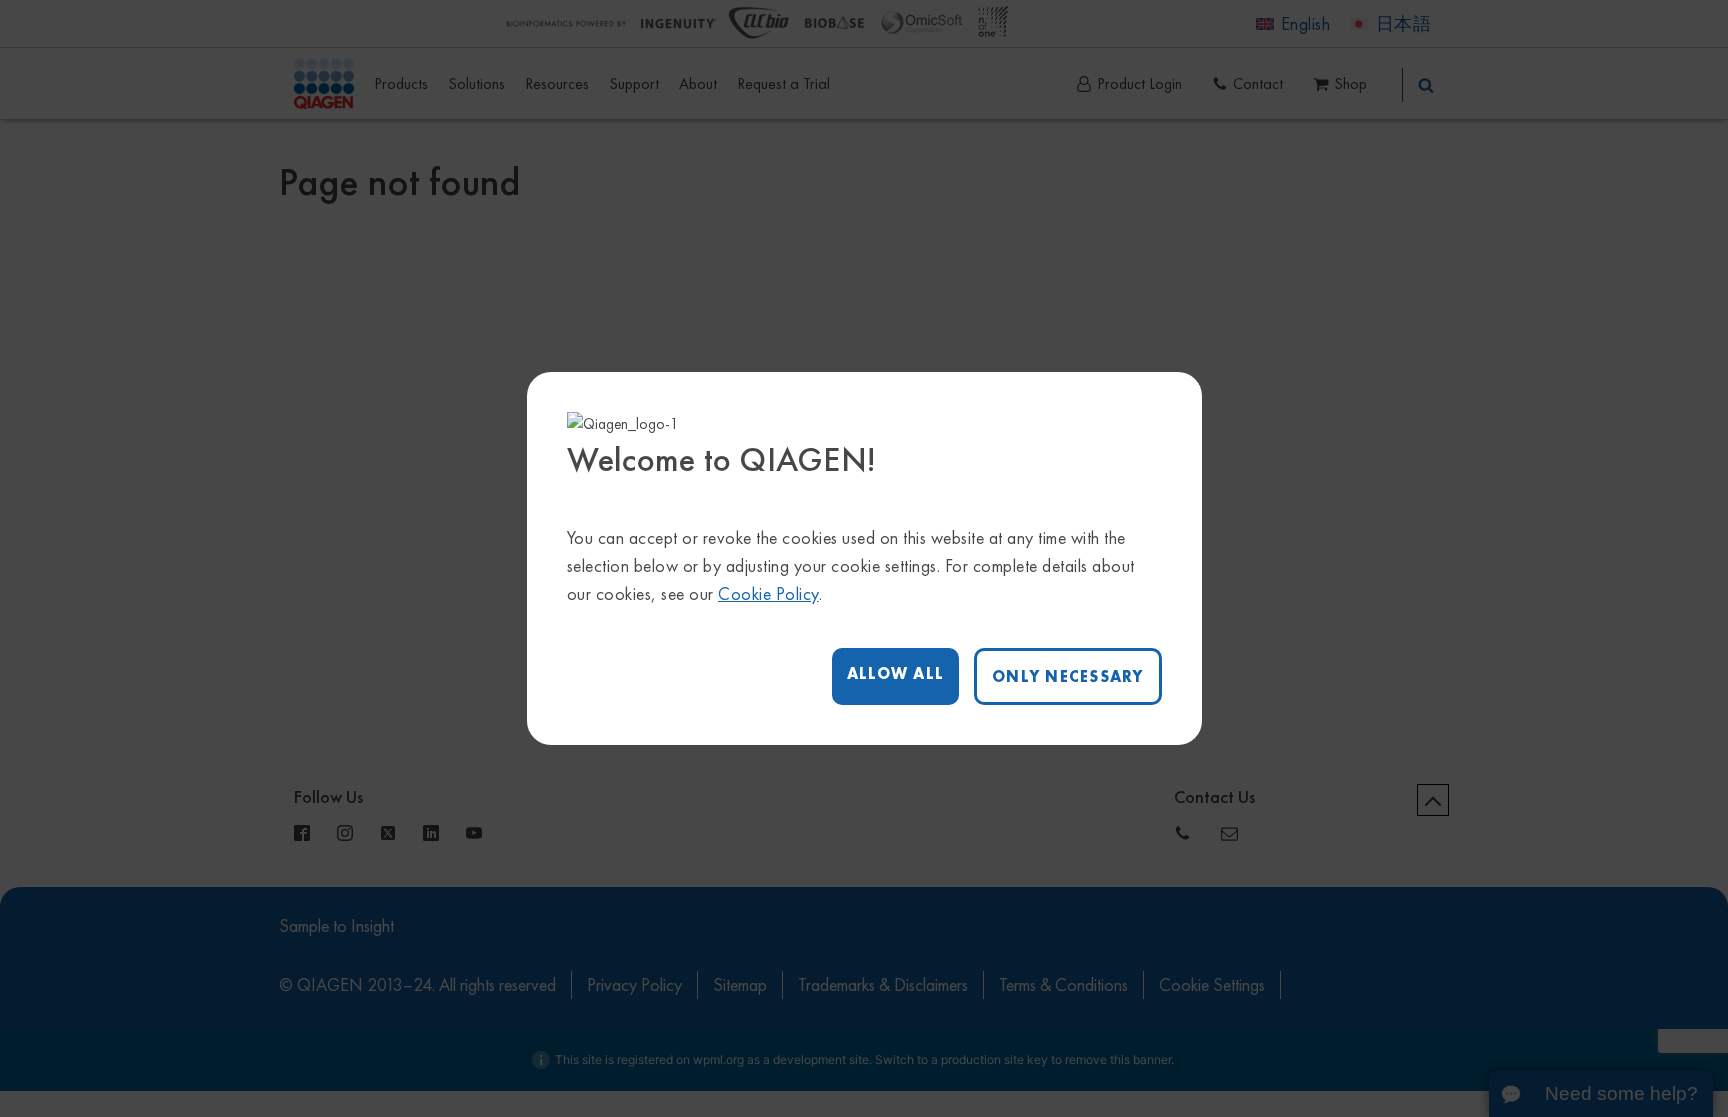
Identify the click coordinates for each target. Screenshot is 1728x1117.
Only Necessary (1068, 676)
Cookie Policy (768, 593)
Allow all (895, 673)
